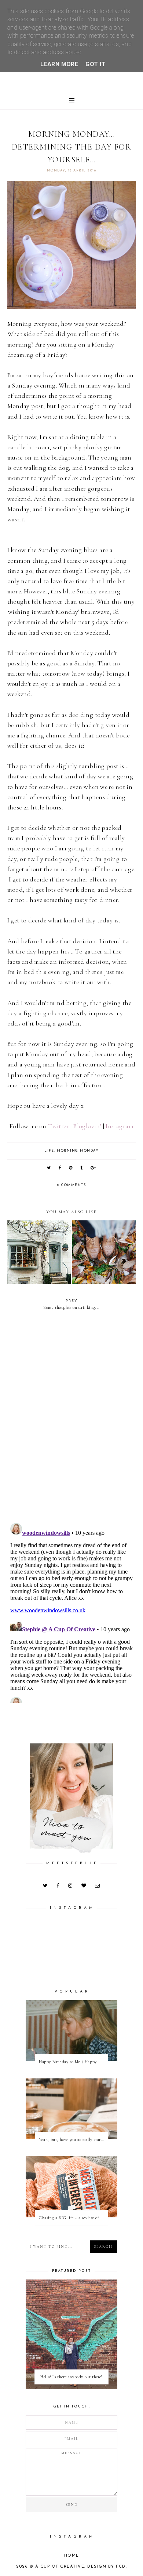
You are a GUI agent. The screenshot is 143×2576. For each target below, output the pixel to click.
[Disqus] (72, 1421)
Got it (95, 64)
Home (72, 2556)
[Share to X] (49, 1168)
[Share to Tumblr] (82, 1168)
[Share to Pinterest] (71, 1168)
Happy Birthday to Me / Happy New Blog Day (73, 2062)
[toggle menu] (72, 100)
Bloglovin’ (87, 1126)
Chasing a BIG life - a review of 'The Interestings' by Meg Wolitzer (73, 2218)
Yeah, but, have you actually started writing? (73, 2139)
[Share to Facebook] (60, 1168)
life (49, 1151)
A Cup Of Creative (60, 2567)
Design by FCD (107, 2567)
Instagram (120, 1126)
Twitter (58, 1126)
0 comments (71, 1185)
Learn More (59, 64)
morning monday (78, 1151)
